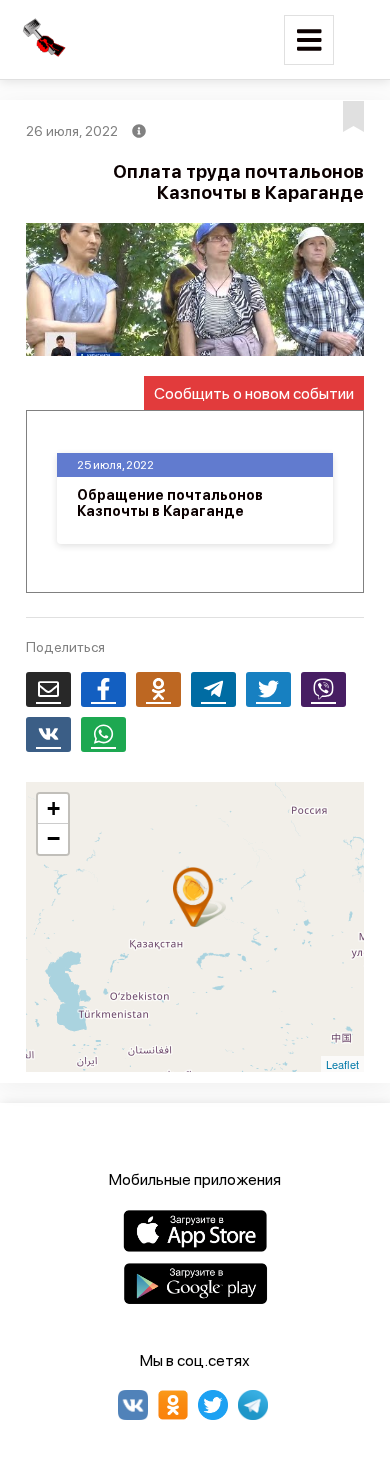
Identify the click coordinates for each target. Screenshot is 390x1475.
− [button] (53, 838)
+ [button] (53, 808)
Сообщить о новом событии (254, 393)
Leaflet (342, 1064)
